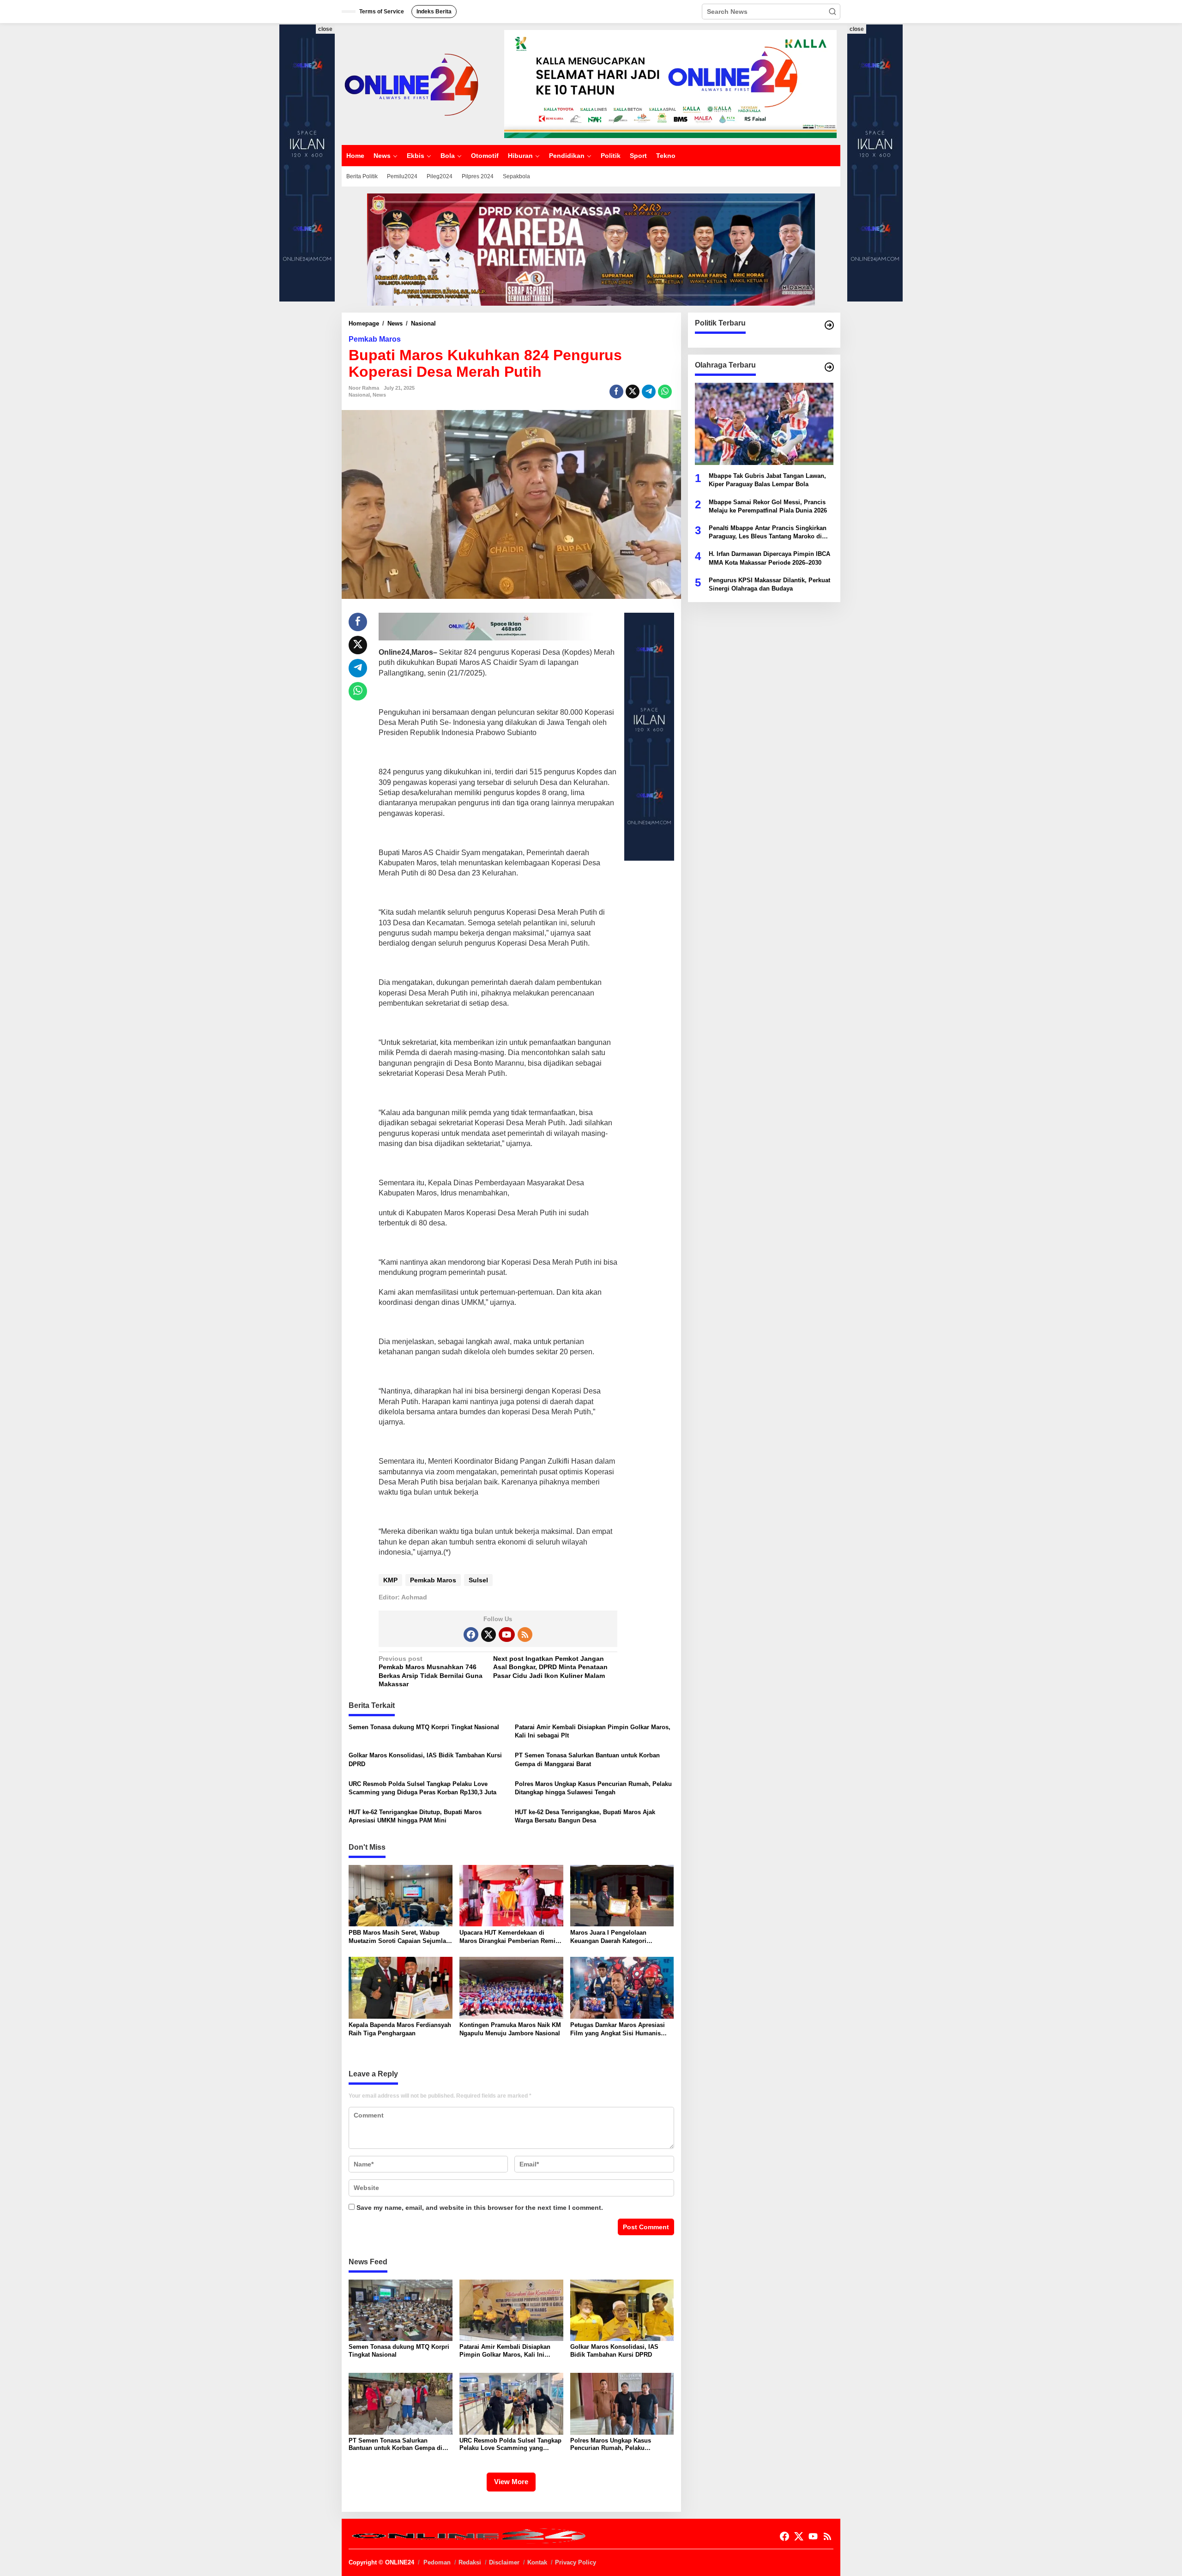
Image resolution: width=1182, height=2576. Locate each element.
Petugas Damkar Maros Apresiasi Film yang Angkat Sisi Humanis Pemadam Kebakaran (618, 2030)
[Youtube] (507, 1635)
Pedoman (437, 2562)
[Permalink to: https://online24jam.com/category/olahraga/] (829, 367)
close (325, 29)
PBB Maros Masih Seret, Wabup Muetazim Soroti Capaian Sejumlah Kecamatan (399, 1937)
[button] (832, 12)
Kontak (537, 2562)
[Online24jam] (411, 84)
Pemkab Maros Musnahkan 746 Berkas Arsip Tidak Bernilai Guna (431, 1667)
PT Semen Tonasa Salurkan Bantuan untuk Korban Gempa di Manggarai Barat (587, 1759)
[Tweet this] (633, 392)
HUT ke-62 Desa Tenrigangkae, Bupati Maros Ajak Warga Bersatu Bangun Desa (585, 1816)
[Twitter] (488, 1635)
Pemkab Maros (375, 339)
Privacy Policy (576, 2562)
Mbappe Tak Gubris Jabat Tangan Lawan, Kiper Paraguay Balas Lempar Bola (767, 480)
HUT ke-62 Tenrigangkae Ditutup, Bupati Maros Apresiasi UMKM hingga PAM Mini (415, 1816)
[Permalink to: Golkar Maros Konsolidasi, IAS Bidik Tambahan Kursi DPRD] (622, 2310)
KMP (390, 1580)
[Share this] (616, 392)
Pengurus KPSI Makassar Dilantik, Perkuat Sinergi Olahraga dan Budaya (769, 584)
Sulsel (478, 1580)
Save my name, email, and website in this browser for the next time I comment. (480, 2208)
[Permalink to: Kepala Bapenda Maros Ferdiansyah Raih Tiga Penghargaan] (401, 1988)
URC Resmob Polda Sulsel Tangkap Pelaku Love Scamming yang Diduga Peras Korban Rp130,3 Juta (422, 1788)
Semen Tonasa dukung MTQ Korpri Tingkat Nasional (424, 1727)
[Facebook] (471, 1635)
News (379, 395)
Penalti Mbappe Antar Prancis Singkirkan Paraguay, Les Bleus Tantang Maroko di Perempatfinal (768, 533)
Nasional (359, 395)
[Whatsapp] (665, 392)
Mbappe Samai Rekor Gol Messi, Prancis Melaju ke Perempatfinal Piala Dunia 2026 (768, 506)
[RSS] (525, 1635)
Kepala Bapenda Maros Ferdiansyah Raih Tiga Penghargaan (400, 2029)
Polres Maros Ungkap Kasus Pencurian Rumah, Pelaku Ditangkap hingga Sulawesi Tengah (593, 1788)
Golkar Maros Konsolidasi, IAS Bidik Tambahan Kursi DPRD (425, 1759)
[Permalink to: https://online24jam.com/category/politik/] (829, 325)
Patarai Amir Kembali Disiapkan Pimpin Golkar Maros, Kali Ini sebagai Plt (593, 1731)
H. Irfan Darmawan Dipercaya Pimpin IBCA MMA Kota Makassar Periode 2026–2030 (769, 558)
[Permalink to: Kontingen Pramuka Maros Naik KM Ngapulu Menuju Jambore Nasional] (511, 1988)
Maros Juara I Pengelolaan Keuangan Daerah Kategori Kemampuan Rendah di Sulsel (614, 1937)
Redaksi (470, 2562)
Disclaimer (504, 2562)
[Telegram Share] (649, 392)
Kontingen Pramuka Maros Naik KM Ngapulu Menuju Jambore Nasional (510, 2029)
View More (511, 2482)
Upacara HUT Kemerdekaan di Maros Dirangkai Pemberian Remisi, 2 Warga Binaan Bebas (511, 1937)
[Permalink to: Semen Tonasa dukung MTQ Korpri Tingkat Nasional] (401, 2310)
